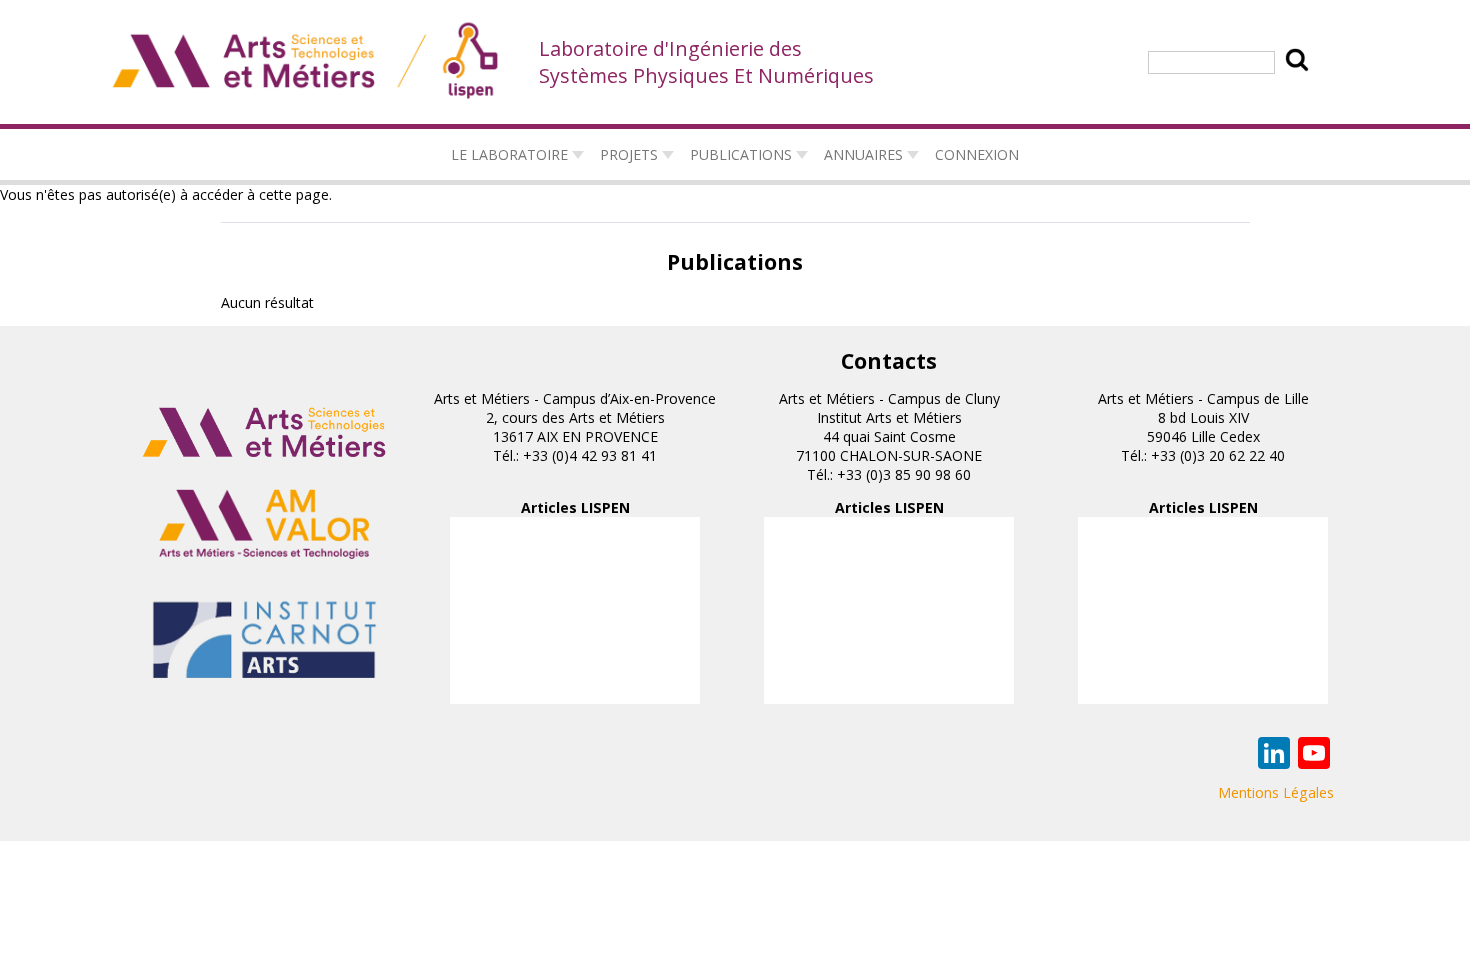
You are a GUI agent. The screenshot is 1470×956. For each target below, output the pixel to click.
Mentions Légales (1276, 792)
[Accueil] (307, 62)
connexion (977, 154)
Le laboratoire (509, 154)
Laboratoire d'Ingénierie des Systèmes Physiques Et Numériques (706, 62)
